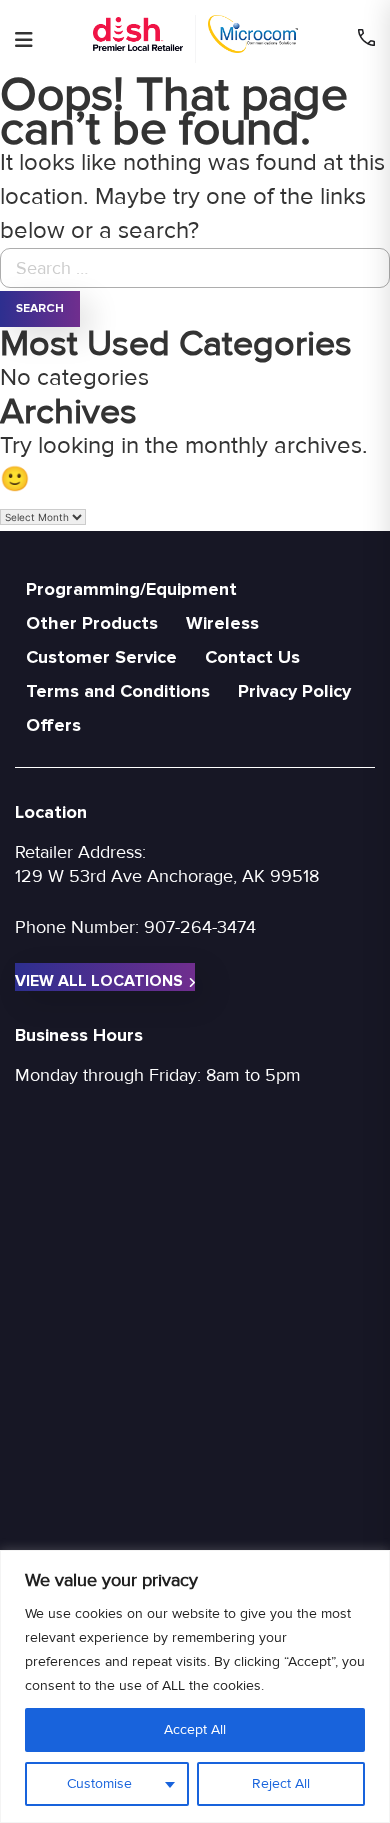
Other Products (92, 623)
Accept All (195, 1729)
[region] (195, 1686)
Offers (53, 725)
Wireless (222, 623)
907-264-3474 (200, 927)
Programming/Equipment (131, 589)
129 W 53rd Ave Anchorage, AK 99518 (167, 876)
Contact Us (252, 657)
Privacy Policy (294, 691)
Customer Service (101, 657)
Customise (99, 1783)
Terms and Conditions (118, 691)
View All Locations (99, 981)
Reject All (281, 1783)
